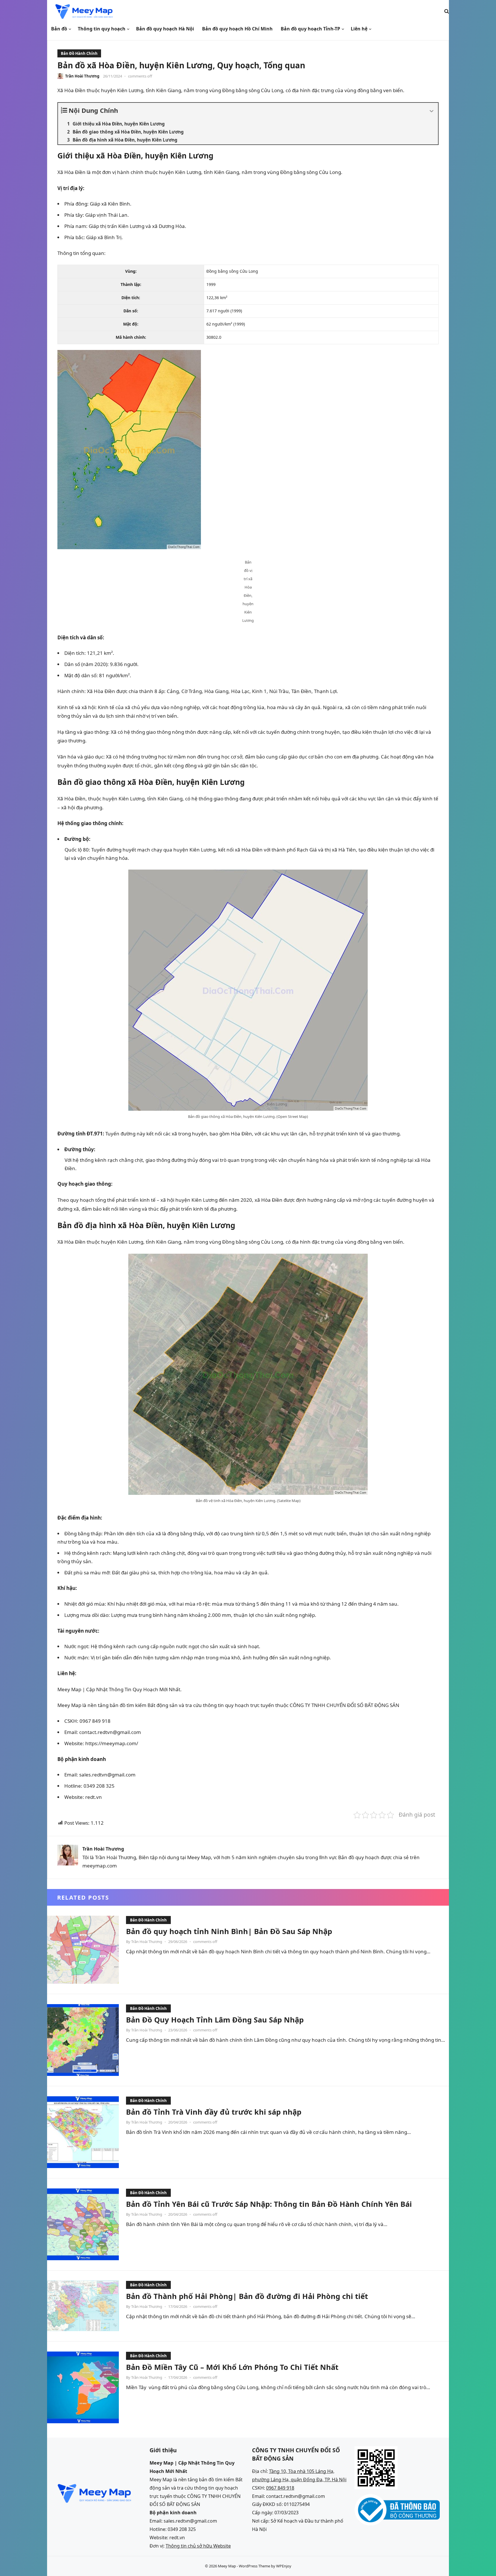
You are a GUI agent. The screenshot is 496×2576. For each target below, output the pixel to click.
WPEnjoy (284, 2566)
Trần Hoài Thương (82, 76)
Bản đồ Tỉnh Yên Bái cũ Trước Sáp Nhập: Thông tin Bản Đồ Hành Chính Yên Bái (269, 2204)
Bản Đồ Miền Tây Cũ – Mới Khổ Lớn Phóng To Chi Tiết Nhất (232, 2367)
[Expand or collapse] (432, 111)
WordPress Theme (254, 2566)
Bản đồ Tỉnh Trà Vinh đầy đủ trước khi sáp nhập (214, 2112)
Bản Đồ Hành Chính (79, 53)
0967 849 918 (280, 2488)
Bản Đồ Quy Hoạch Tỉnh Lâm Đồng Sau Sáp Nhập (215, 2020)
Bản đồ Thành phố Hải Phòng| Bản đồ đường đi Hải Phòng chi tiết (247, 2296)
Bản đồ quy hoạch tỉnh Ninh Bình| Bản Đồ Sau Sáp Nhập (229, 1931)
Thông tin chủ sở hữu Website (198, 2546)
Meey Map (227, 2566)
